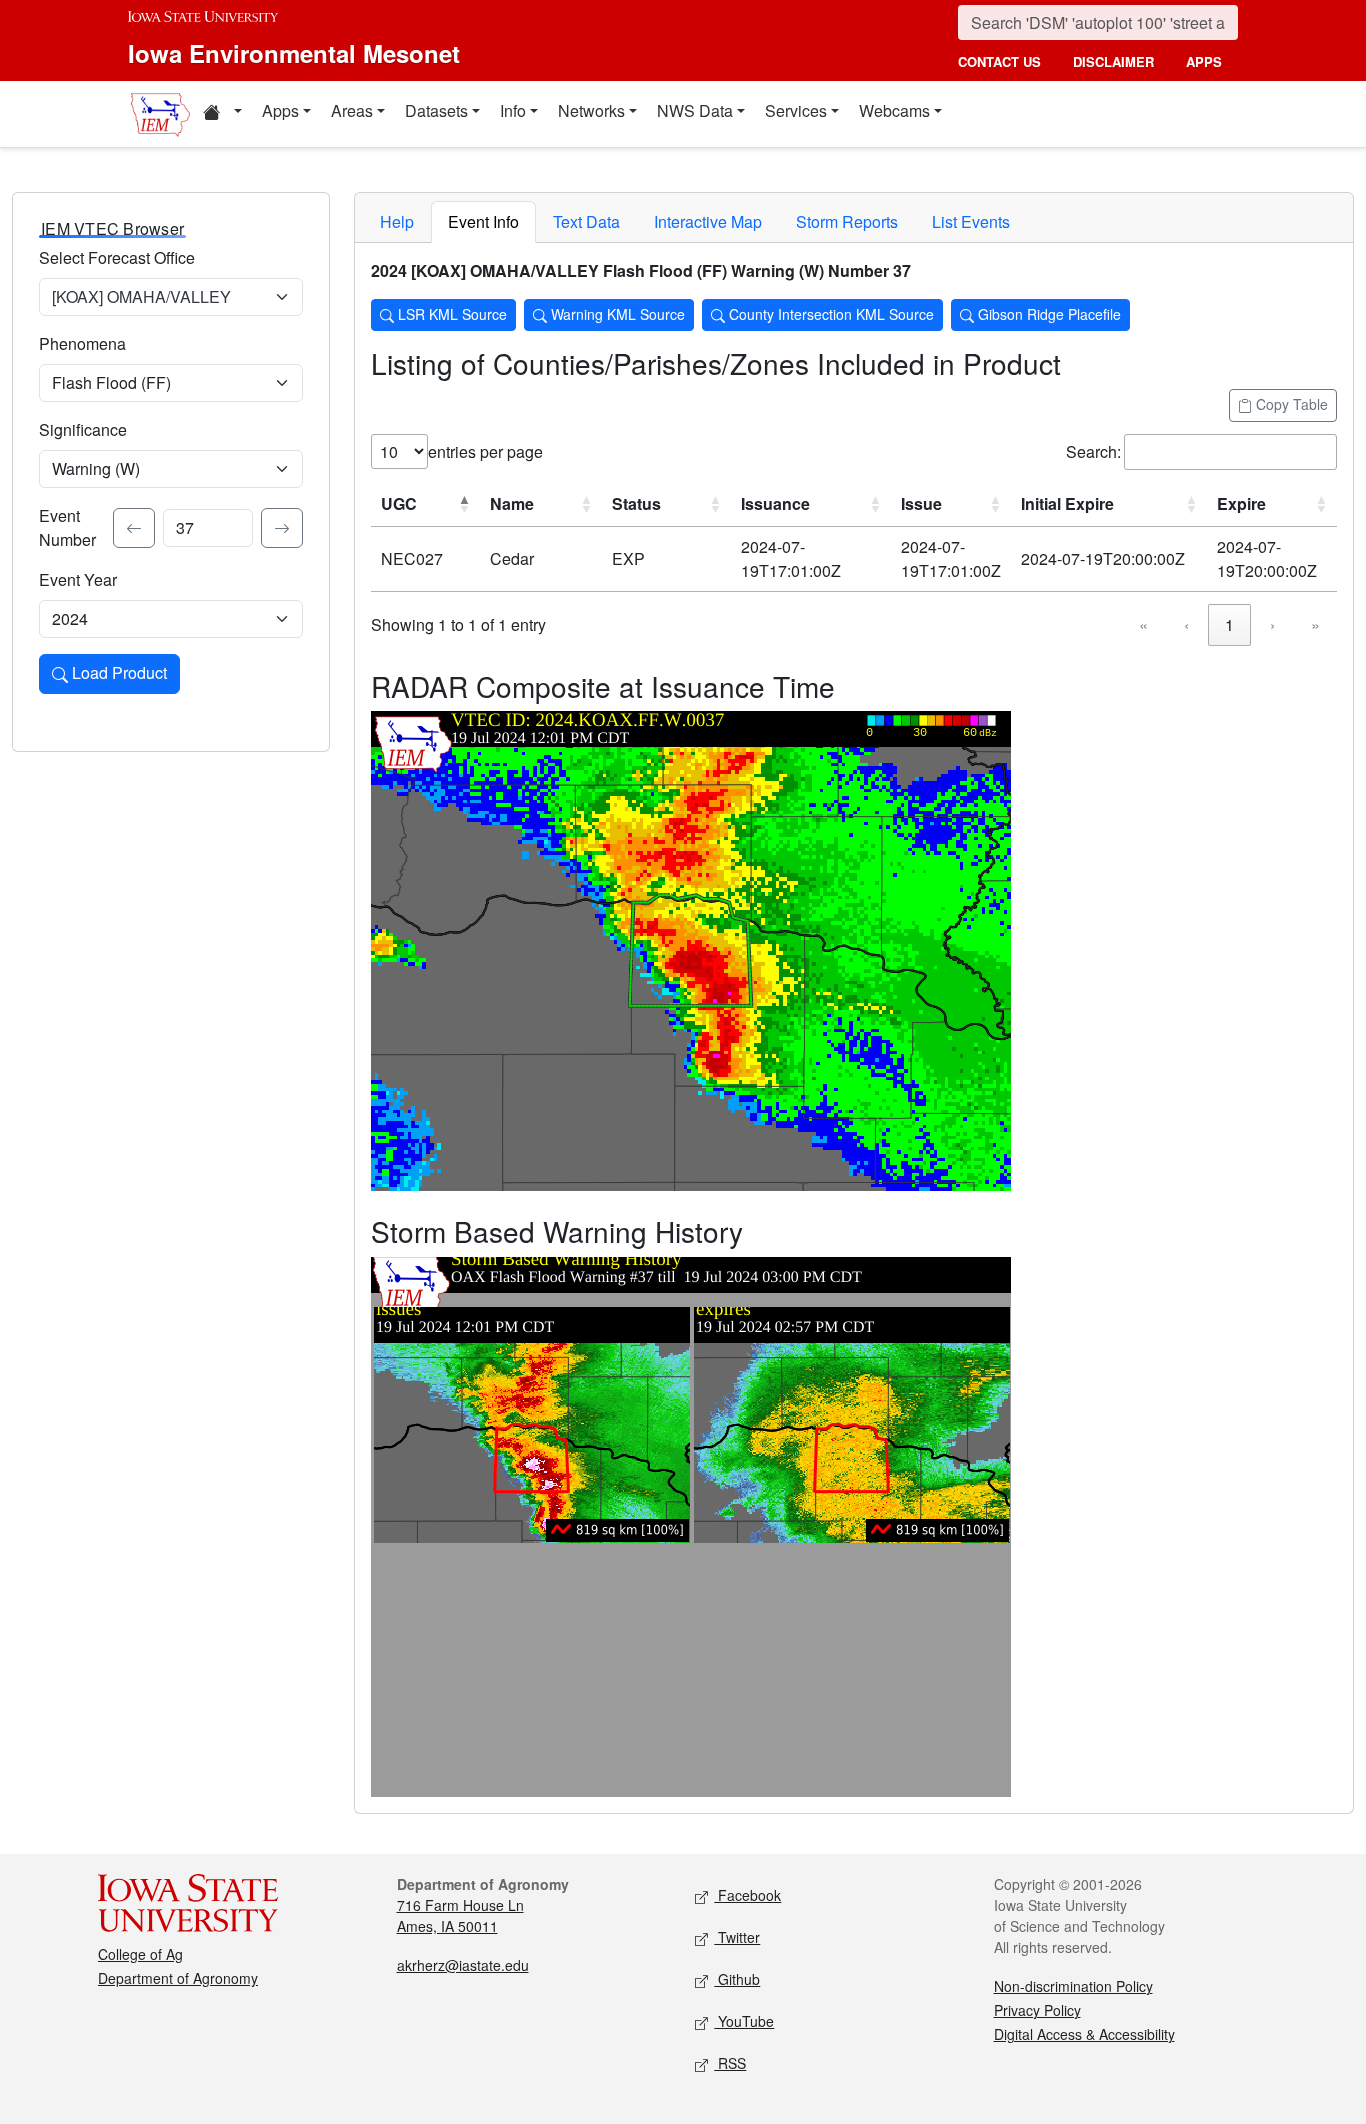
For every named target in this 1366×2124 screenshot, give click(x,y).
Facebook (747, 1895)
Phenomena (82, 343)
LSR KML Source (450, 314)
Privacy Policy (1037, 2010)
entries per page (485, 451)
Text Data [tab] (586, 221)
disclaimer (1113, 61)
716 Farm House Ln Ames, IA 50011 (460, 1915)
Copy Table (1290, 404)
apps (1204, 61)
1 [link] (1229, 624)
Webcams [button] (894, 110)
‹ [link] (1186, 624)
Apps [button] (280, 110)
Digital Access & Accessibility (1084, 2034)
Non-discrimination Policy (1073, 1986)
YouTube (744, 2021)
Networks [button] (591, 110)
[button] (222, 114)
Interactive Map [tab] (708, 221)
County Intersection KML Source (829, 314)
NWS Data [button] (695, 110)
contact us (999, 61)
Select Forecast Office (117, 257)
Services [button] (796, 110)
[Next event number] (282, 528)
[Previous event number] (134, 528)
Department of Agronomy (178, 1978)
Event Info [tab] (483, 221)
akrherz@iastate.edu (463, 1965)
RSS (730, 2063)
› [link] (1272, 624)
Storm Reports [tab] (847, 221)
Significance (83, 429)
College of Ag (140, 1954)
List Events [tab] (971, 221)
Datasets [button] (436, 110)
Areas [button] (352, 110)
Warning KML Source (616, 314)
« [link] (1143, 624)
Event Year (78, 579)
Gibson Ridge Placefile (1047, 314)
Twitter (737, 1937)
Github (737, 1979)
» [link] (1315, 624)
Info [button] (513, 110)
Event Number (67, 527)
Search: (1093, 451)
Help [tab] (397, 221)
